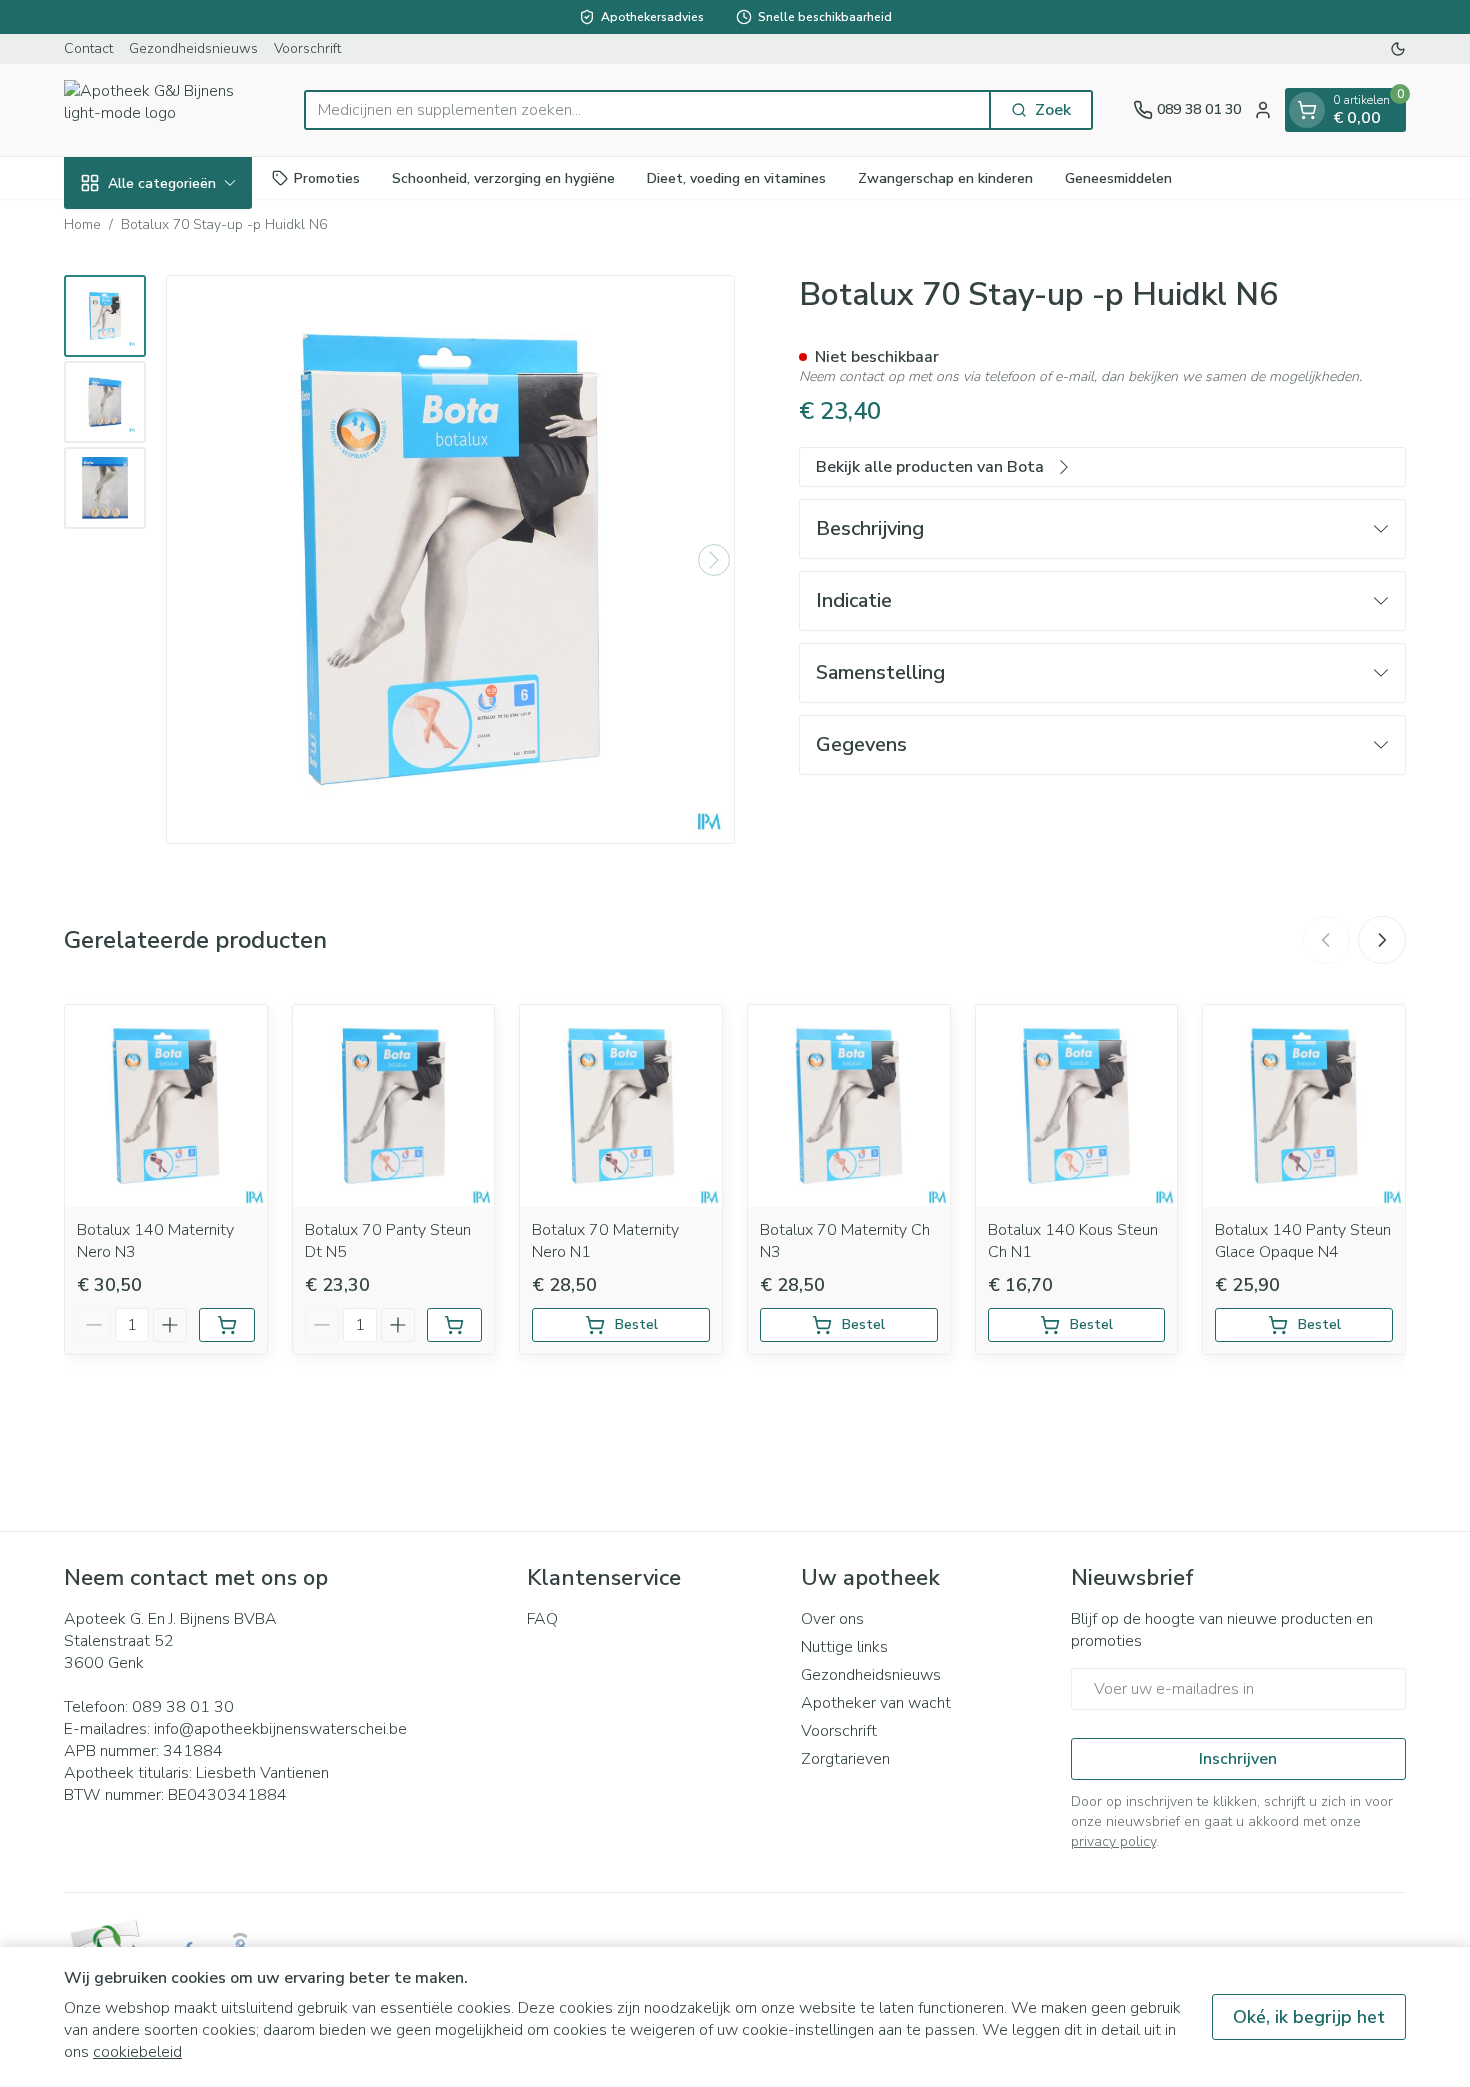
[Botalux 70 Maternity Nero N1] (621, 1106)
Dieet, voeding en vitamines (736, 177)
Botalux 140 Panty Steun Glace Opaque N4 (1303, 1241)
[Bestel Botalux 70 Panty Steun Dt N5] (455, 1325)
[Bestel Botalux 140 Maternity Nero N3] (227, 1325)
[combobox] (647, 110)
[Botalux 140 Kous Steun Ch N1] (1077, 1106)
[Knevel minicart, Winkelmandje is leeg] (1307, 110)
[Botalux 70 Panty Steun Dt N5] (394, 1106)
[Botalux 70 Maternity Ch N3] (849, 1106)
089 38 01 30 (183, 1707)
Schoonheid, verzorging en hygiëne (503, 177)
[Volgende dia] (1382, 940)
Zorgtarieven (845, 1759)
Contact (88, 48)
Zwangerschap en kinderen (945, 177)
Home (82, 224)
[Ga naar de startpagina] (164, 110)
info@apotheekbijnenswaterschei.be (280, 1729)
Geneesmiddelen (1118, 177)
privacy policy (1113, 1841)
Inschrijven (1238, 1759)
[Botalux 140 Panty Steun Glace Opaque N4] (1304, 1106)
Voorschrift (307, 48)
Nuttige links (844, 1647)
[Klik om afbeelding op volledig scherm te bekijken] (450, 559)
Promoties (327, 177)
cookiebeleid (137, 2052)
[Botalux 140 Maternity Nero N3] (166, 1106)
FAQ (542, 1619)
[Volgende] (714, 560)
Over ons (832, 1619)
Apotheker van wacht (876, 1703)
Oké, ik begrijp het (1309, 2017)
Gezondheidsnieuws (193, 48)
